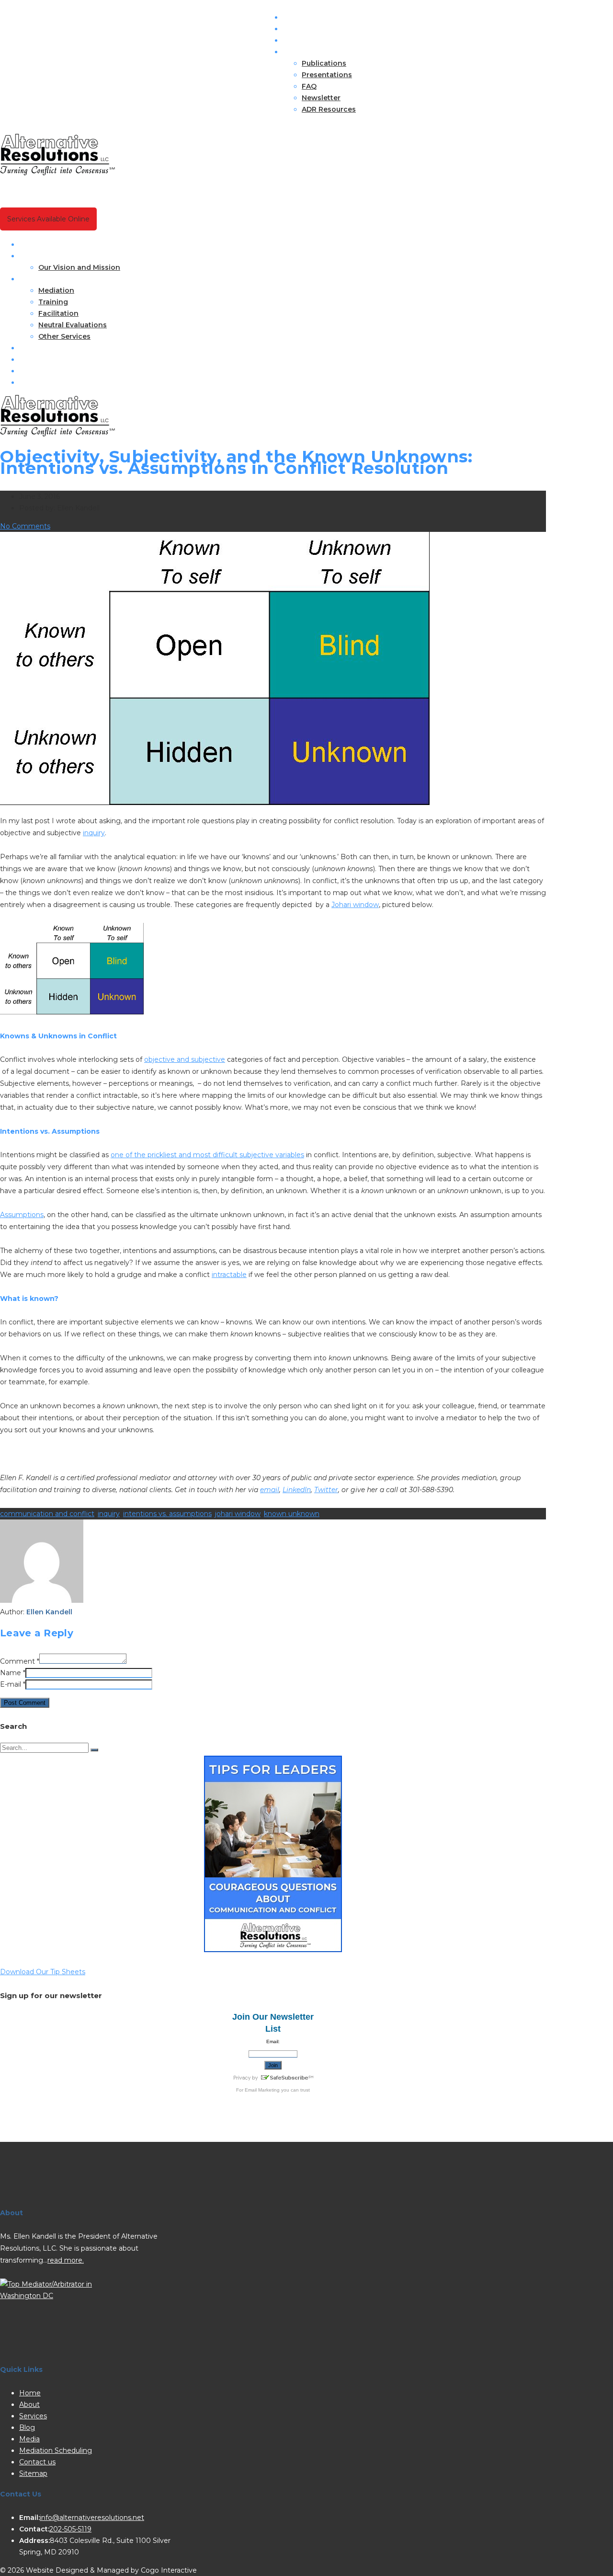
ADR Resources (329, 109)
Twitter (326, 1490)
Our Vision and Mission (79, 267)
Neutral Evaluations (73, 325)
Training (53, 302)
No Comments (25, 526)
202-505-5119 (70, 2529)
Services (34, 279)
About (30, 256)
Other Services (64, 336)
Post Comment (25, 1703)
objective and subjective (185, 1059)
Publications (324, 63)
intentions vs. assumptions (167, 1514)
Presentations (327, 75)
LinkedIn (297, 1490)
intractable (229, 1275)
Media (29, 2439)
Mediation (56, 290)
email (270, 1490)
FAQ (309, 86)
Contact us (39, 382)
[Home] (57, 434)
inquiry (94, 833)
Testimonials (305, 40)
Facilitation (58, 313)
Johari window (355, 905)
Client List (300, 29)
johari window (238, 1514)
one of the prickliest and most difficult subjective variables (207, 1155)
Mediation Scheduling (58, 371)
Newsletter (321, 98)
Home (30, 244)
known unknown (292, 1514)
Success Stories (311, 17)
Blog (27, 348)
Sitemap (33, 2473)
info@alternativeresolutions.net (92, 2518)
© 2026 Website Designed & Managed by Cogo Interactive (98, 2570)
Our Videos (39, 359)
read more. (66, 2260)
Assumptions (22, 1215)
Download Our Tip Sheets (43, 1972)
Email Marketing (262, 2090)
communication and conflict (47, 1514)
